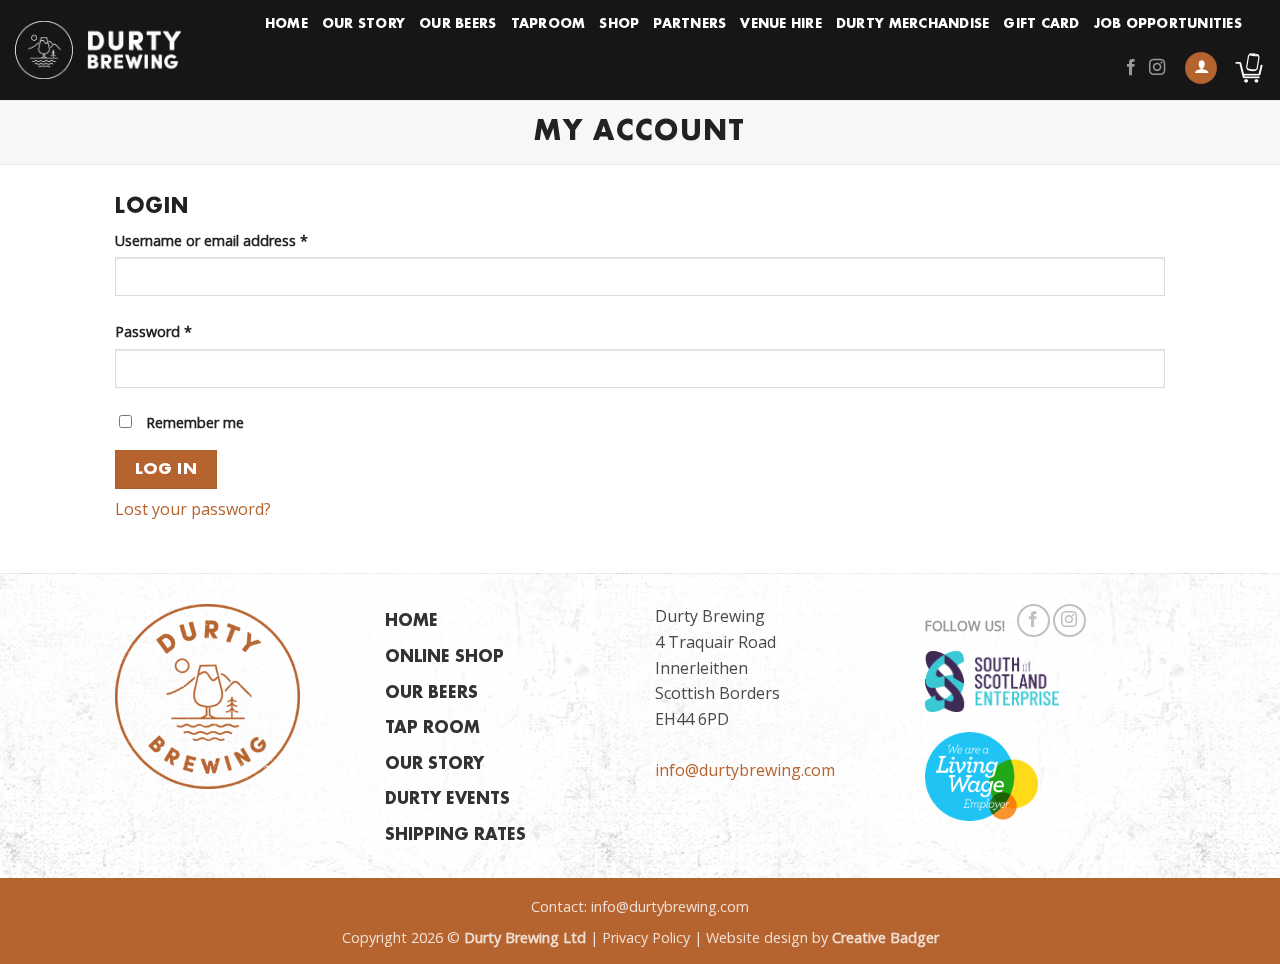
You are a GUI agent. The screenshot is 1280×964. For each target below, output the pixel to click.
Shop (619, 24)
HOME (411, 621)
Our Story (363, 24)
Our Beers (457, 24)
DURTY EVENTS (447, 799)
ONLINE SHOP (444, 657)
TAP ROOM (432, 728)
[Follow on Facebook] (1131, 68)
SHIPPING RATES (455, 835)
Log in (166, 469)
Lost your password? (193, 509)
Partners (689, 24)
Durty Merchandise (912, 24)
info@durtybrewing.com (745, 770)
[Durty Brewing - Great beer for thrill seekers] (98, 50)
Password (182, 331)
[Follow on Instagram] (1157, 68)
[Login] (1201, 68)
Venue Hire (781, 24)
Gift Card (1041, 24)
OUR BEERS (431, 693)
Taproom (548, 24)
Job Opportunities (1168, 24)
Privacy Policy (646, 937)
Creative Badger (885, 937)
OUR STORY (434, 764)
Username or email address (240, 240)
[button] (1249, 68)
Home (286, 24)
